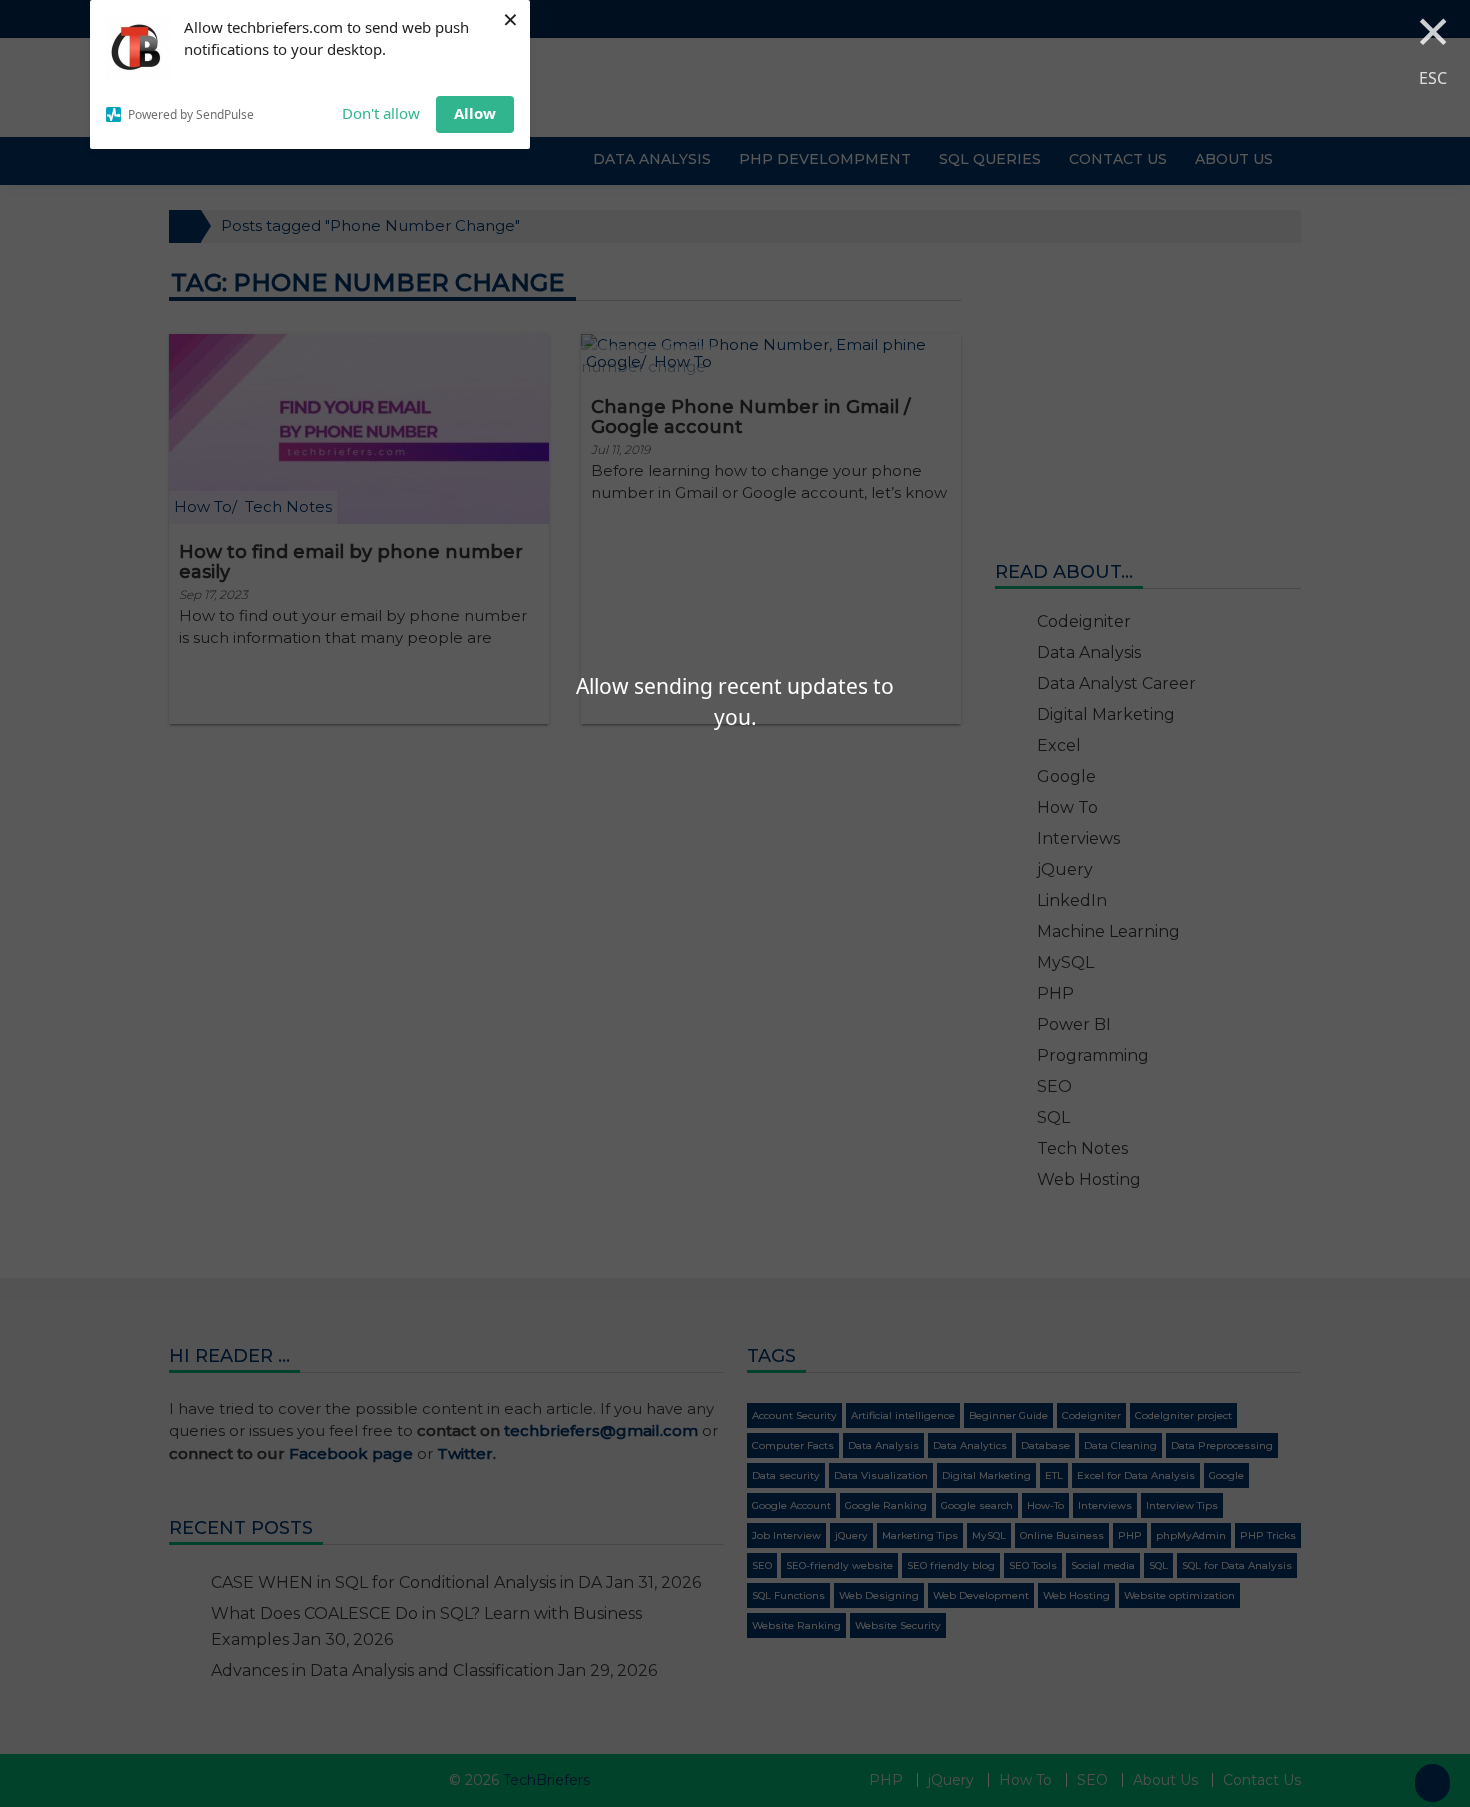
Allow (475, 113)
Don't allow (381, 113)
